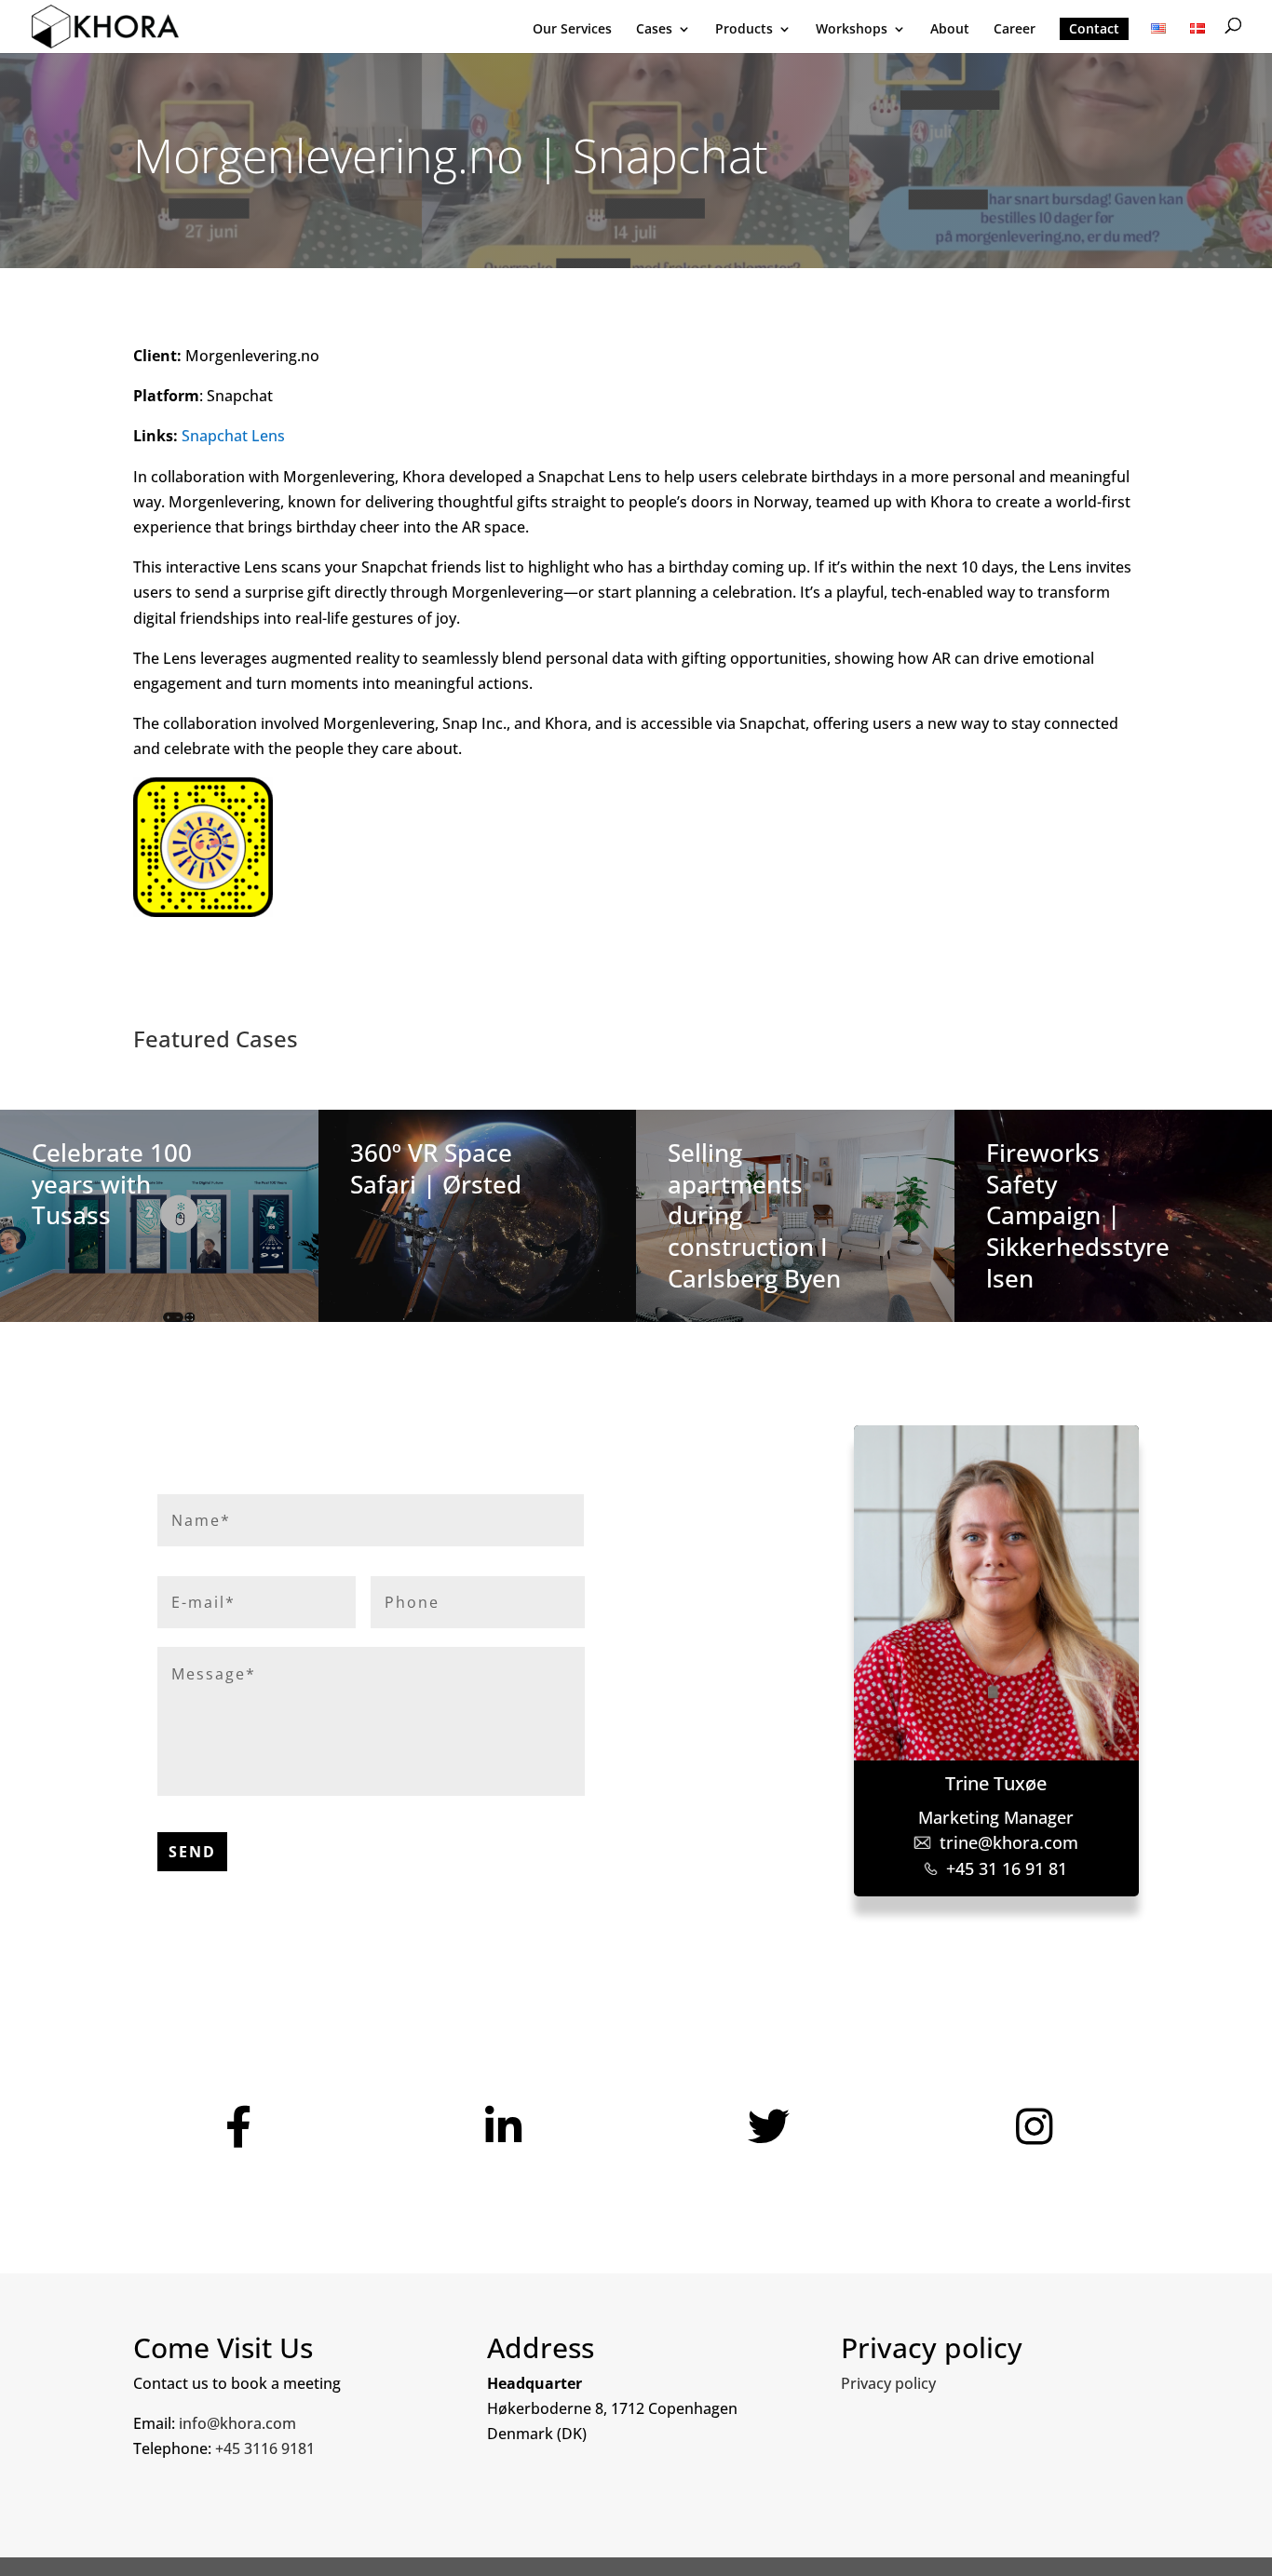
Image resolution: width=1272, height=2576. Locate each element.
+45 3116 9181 (265, 2448)
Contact (1094, 28)
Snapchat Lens (233, 436)
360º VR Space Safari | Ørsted (436, 1168)
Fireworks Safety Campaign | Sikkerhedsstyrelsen (1078, 1215)
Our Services (572, 30)
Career (1015, 30)
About (950, 30)
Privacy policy (888, 2383)
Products (744, 30)
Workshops (852, 30)
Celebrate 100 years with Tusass (112, 1184)
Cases (654, 30)
